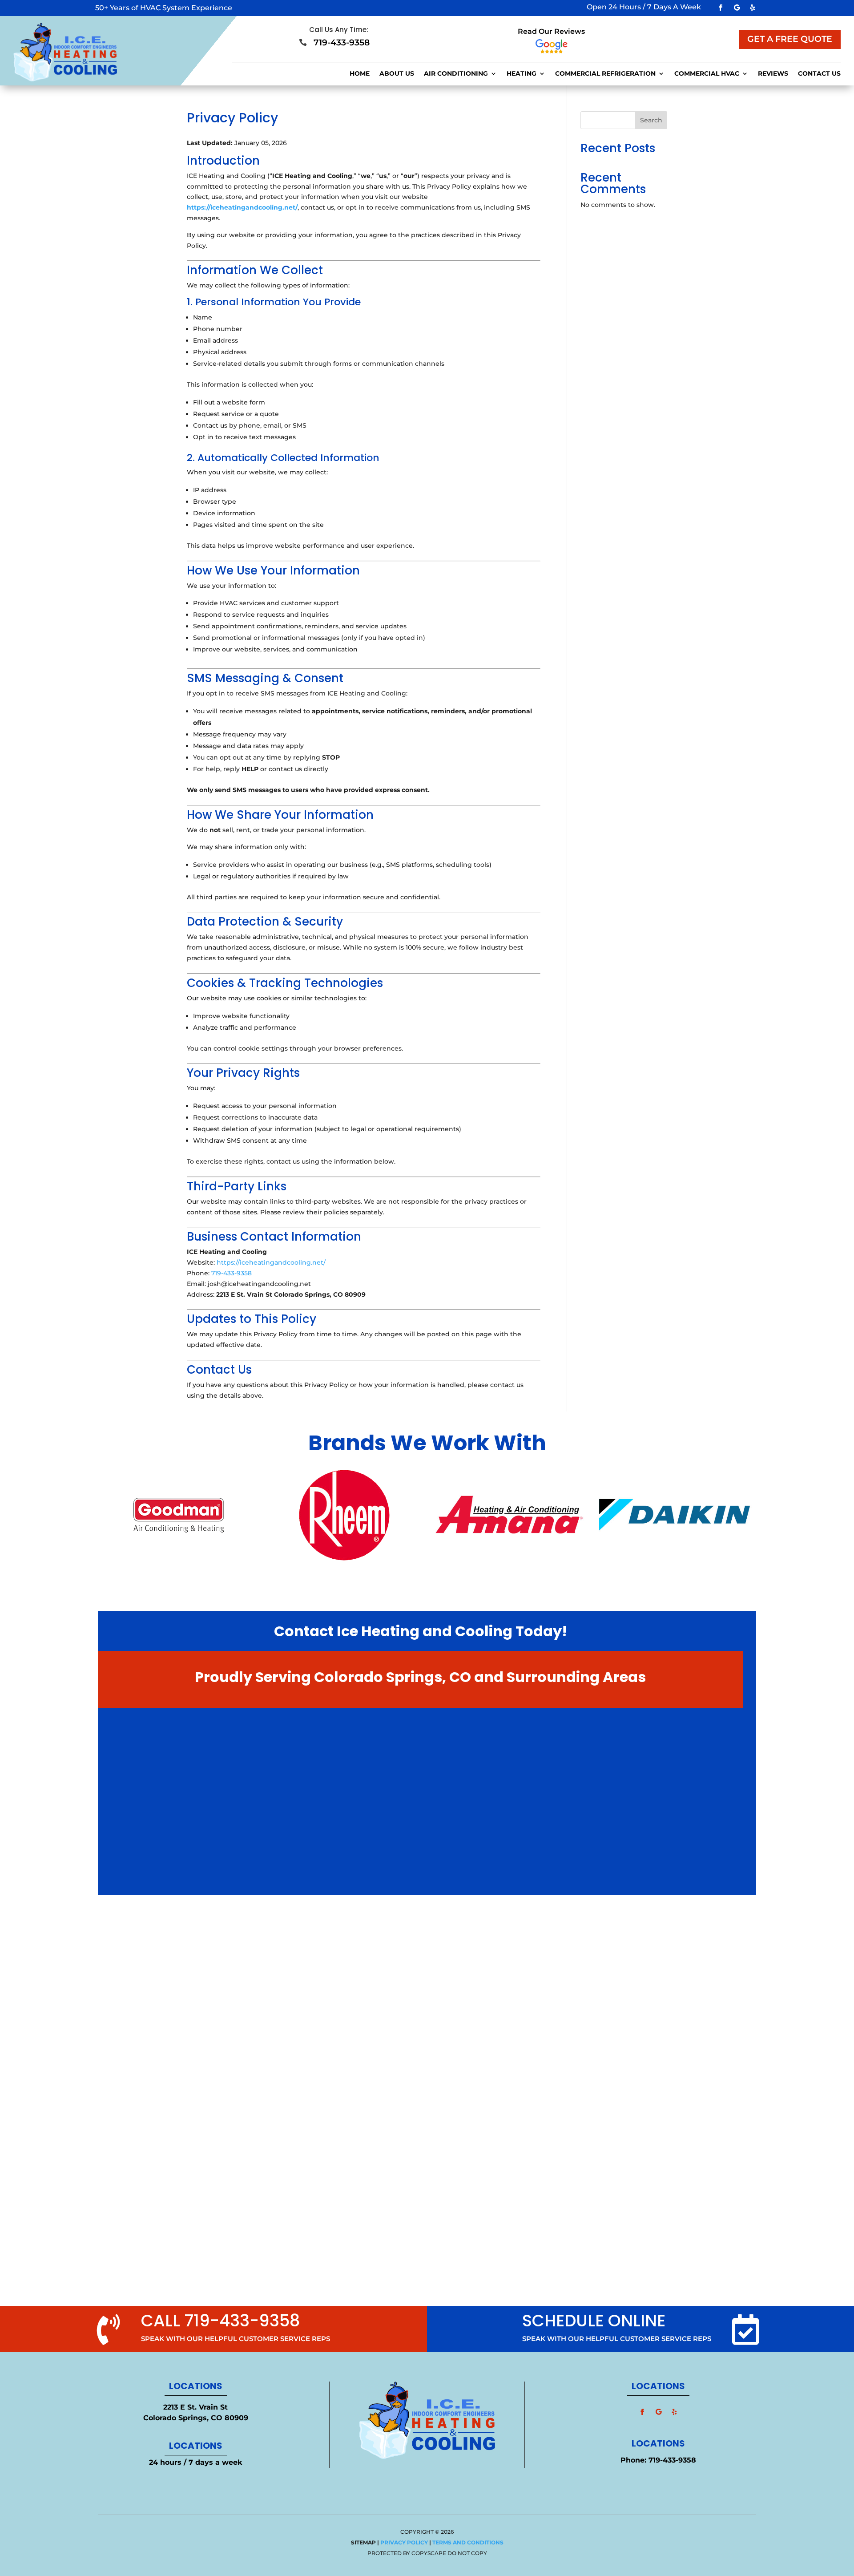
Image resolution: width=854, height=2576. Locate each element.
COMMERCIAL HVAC (707, 74)
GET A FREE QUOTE (790, 39)
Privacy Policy (404, 2542)
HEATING (522, 74)
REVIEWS (773, 74)
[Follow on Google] (737, 8)
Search (651, 120)
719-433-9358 (232, 1273)
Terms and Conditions (468, 2542)
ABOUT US (397, 74)
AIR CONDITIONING (456, 74)
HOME (360, 74)
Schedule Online (594, 2321)
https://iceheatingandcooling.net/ (242, 207)
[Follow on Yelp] (753, 8)
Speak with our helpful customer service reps (617, 2339)
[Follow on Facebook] (721, 8)
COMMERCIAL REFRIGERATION (605, 74)
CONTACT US (819, 74)
